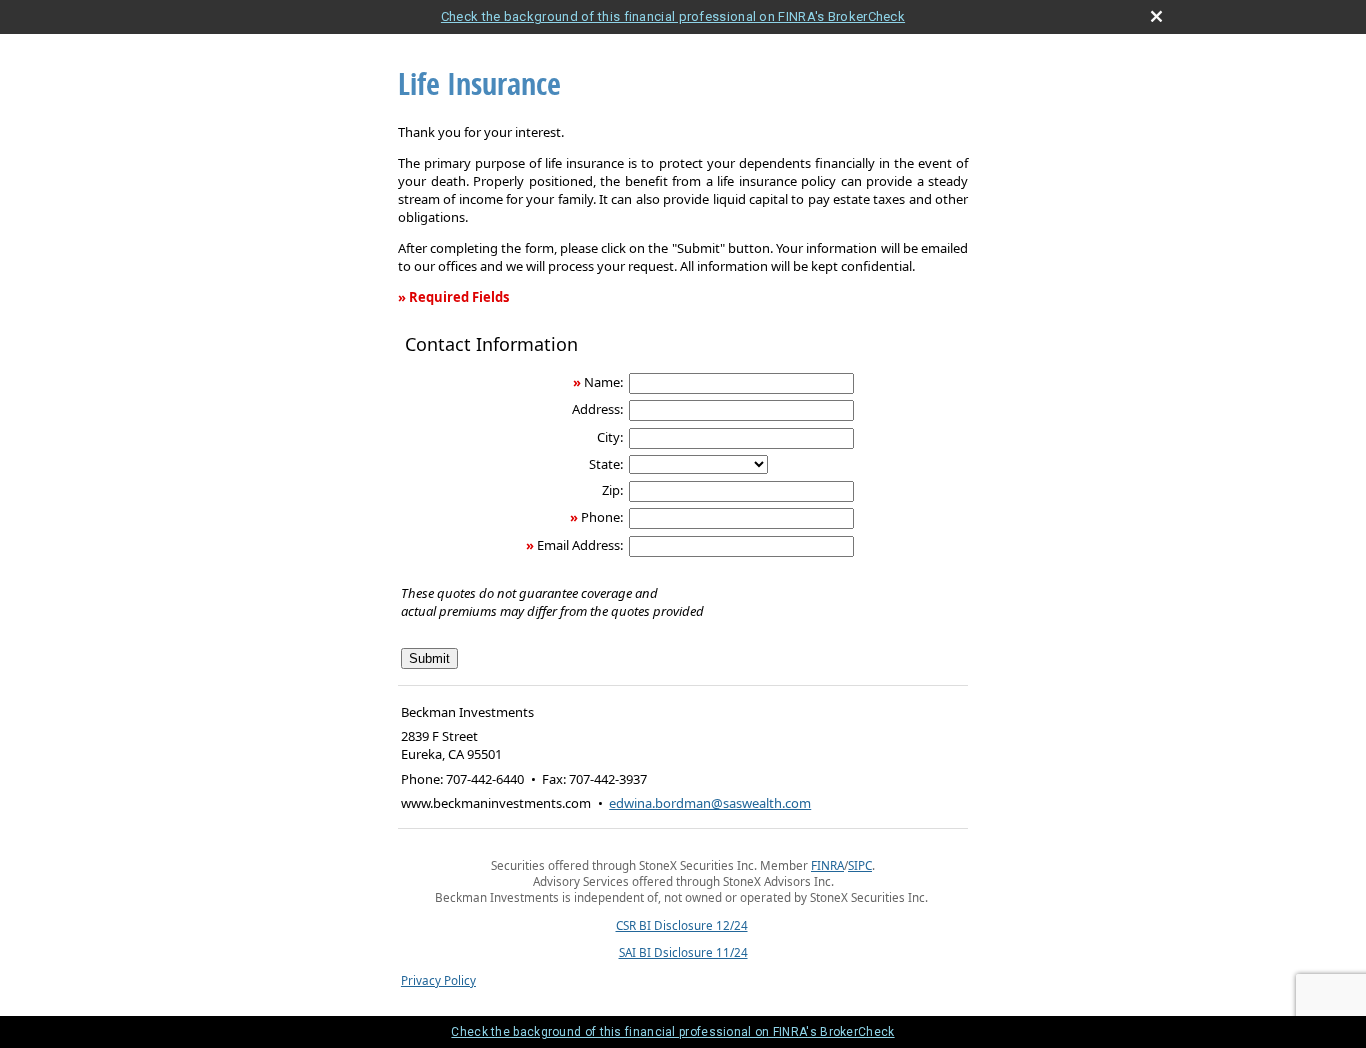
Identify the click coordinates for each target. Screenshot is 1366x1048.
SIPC (860, 865)
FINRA (827, 865)
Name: (603, 382)
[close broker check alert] (1156, 16)
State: (606, 464)
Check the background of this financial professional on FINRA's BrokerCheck (673, 16)
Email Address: (580, 545)
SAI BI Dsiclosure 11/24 (683, 952)
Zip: (612, 490)
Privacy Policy (438, 980)
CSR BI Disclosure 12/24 (682, 925)
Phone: (602, 517)
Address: (597, 409)
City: (610, 437)
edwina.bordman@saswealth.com (710, 803)
